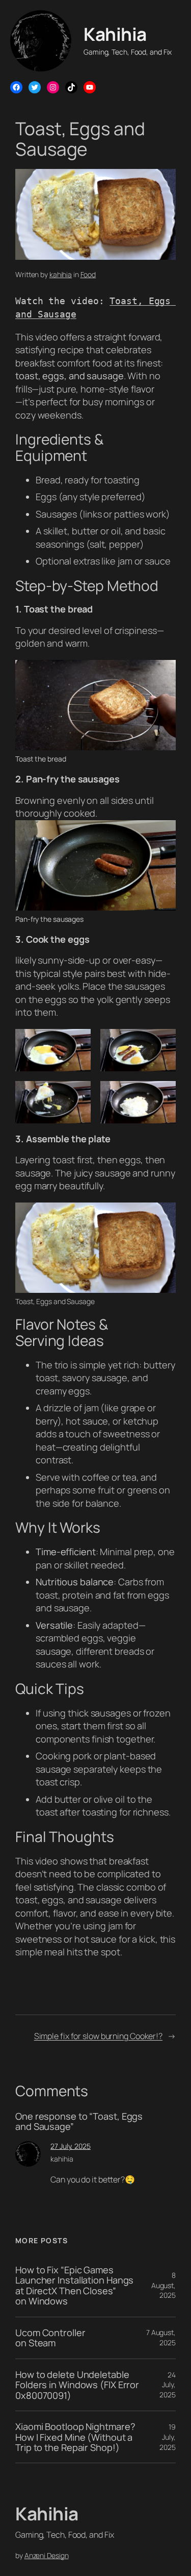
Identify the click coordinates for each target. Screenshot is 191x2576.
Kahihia (115, 34)
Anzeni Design (47, 2555)
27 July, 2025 (71, 2146)
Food (88, 274)
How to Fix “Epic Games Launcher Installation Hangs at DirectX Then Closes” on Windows (74, 2286)
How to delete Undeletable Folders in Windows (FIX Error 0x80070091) (77, 2385)
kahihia (61, 274)
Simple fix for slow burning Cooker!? (98, 2036)
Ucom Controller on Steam (50, 2338)
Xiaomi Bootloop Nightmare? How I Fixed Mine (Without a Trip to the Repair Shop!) (75, 2437)
